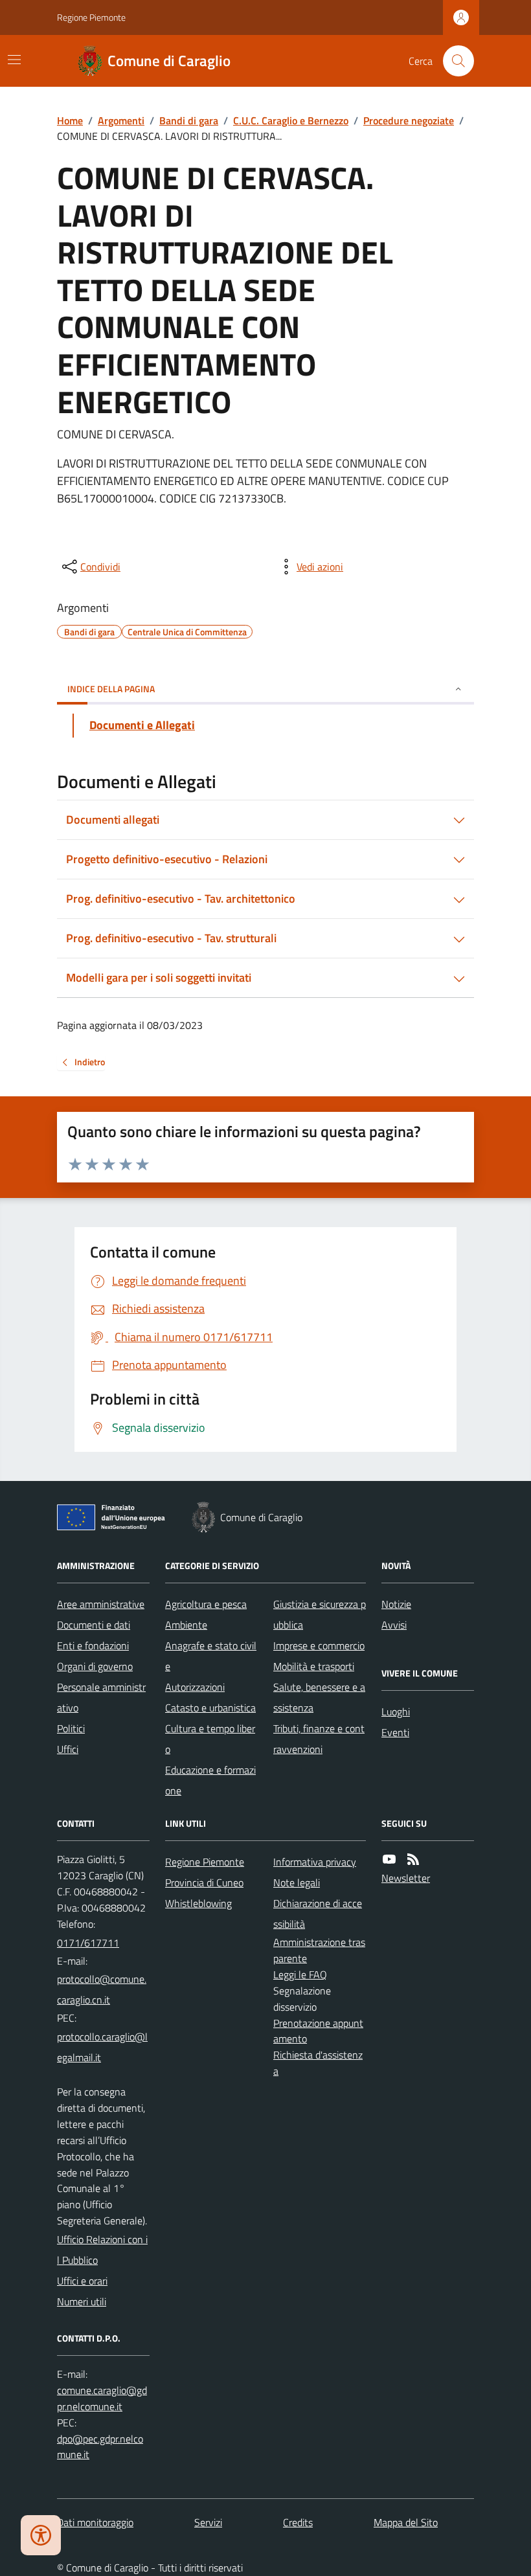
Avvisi (394, 1625)
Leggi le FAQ (300, 1974)
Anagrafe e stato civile (211, 1656)
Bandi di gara (189, 120)
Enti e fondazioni (93, 1645)
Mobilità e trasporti (314, 1666)
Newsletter (406, 1878)
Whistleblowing (198, 1903)
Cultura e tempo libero (210, 1739)
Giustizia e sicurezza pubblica (320, 1614)
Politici (71, 1728)
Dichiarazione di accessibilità (318, 1914)
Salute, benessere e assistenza (319, 1697)
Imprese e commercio (319, 1645)
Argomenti (121, 120)
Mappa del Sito (406, 2522)
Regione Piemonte (91, 17)
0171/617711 (88, 1943)
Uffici (68, 1749)
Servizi (208, 2522)
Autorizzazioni (195, 1687)
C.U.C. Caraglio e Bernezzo (291, 120)
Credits (298, 2522)
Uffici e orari (82, 2281)
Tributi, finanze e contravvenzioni (319, 1739)
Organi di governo (95, 1666)
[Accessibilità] (41, 2535)
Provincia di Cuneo (204, 1882)
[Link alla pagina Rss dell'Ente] (413, 1859)
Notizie (396, 1604)
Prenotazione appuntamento (318, 2031)
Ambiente (186, 1625)
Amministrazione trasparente (319, 1950)
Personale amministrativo (101, 1697)
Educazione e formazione (210, 1780)
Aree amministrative (101, 1604)
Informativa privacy (315, 1862)
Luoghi (396, 1712)
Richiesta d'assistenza (318, 2063)
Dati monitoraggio (95, 2522)
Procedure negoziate (409, 120)
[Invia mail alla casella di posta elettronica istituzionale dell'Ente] (103, 1989)
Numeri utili (82, 2301)
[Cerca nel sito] (453, 61)
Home (70, 120)
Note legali (297, 1882)
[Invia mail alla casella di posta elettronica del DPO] (103, 2399)
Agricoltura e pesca (206, 1604)
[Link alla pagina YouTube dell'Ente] (389, 1859)
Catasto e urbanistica (210, 1708)
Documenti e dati (94, 1625)
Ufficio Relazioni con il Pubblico (102, 2250)
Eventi (395, 1732)
